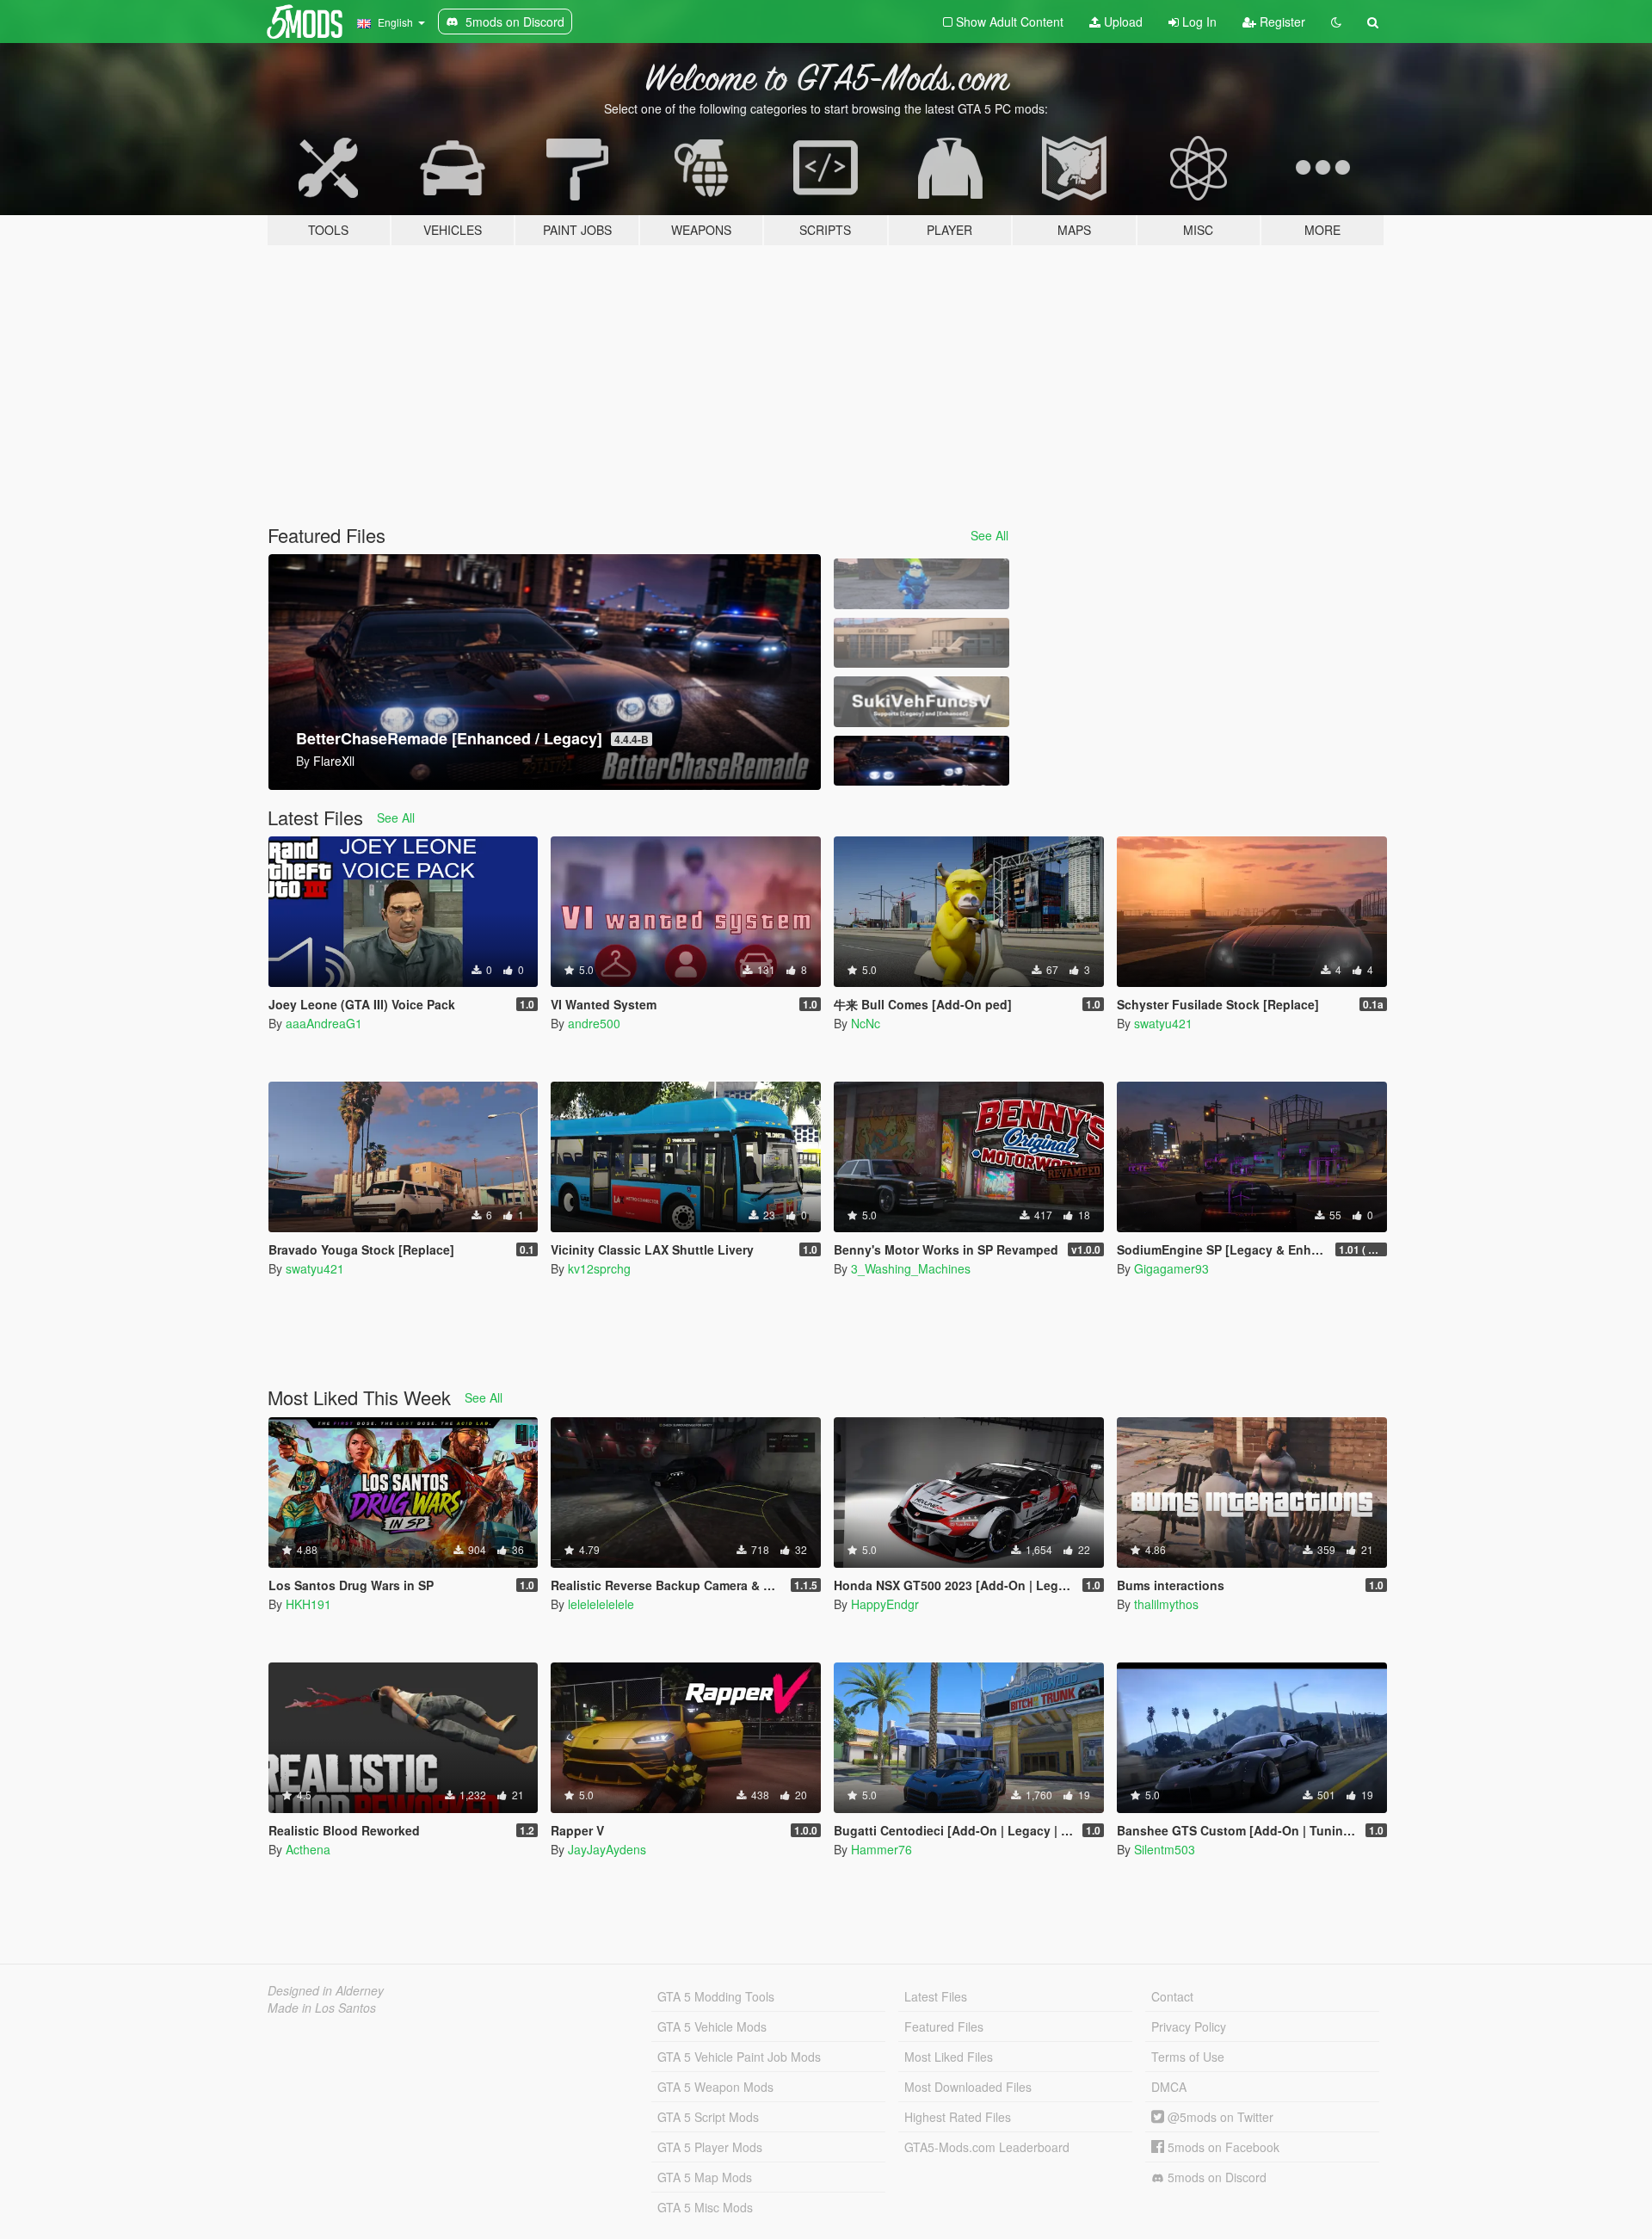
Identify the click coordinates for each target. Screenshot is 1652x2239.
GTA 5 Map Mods (705, 2177)
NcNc (866, 1023)
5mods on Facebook (1222, 2147)
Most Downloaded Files (968, 2087)
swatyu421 (1163, 1023)
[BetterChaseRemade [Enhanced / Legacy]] (922, 761)
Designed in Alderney (326, 1990)
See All (989, 535)
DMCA (1169, 2087)
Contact (1172, 1996)
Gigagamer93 (1171, 1268)
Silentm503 (1165, 1849)
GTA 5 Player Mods (710, 2147)
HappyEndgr (885, 1604)
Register (1281, 22)
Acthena (308, 1849)
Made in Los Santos (322, 2008)
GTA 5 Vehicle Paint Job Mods (739, 2057)
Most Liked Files (949, 2057)
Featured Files (944, 2026)
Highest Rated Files (958, 2117)
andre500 (594, 1023)
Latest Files (936, 1996)
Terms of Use (1188, 2057)
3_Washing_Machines (911, 1268)
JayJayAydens (607, 1849)
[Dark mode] (1336, 22)
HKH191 (308, 1604)
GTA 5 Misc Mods (705, 2207)
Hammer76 (881, 1849)
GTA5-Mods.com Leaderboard (987, 2147)
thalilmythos (1166, 1604)
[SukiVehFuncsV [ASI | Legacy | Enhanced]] (922, 702)
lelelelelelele (601, 1604)
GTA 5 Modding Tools (716, 1996)
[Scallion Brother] (922, 584)
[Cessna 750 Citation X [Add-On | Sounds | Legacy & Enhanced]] (922, 643)
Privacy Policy (1189, 2026)
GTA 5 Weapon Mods (715, 2087)
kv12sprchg (599, 1268)
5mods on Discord (1215, 2177)
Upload (1122, 22)
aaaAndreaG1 (324, 1023)
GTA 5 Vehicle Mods (712, 2026)
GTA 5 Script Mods (708, 2117)
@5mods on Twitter (1219, 2117)
